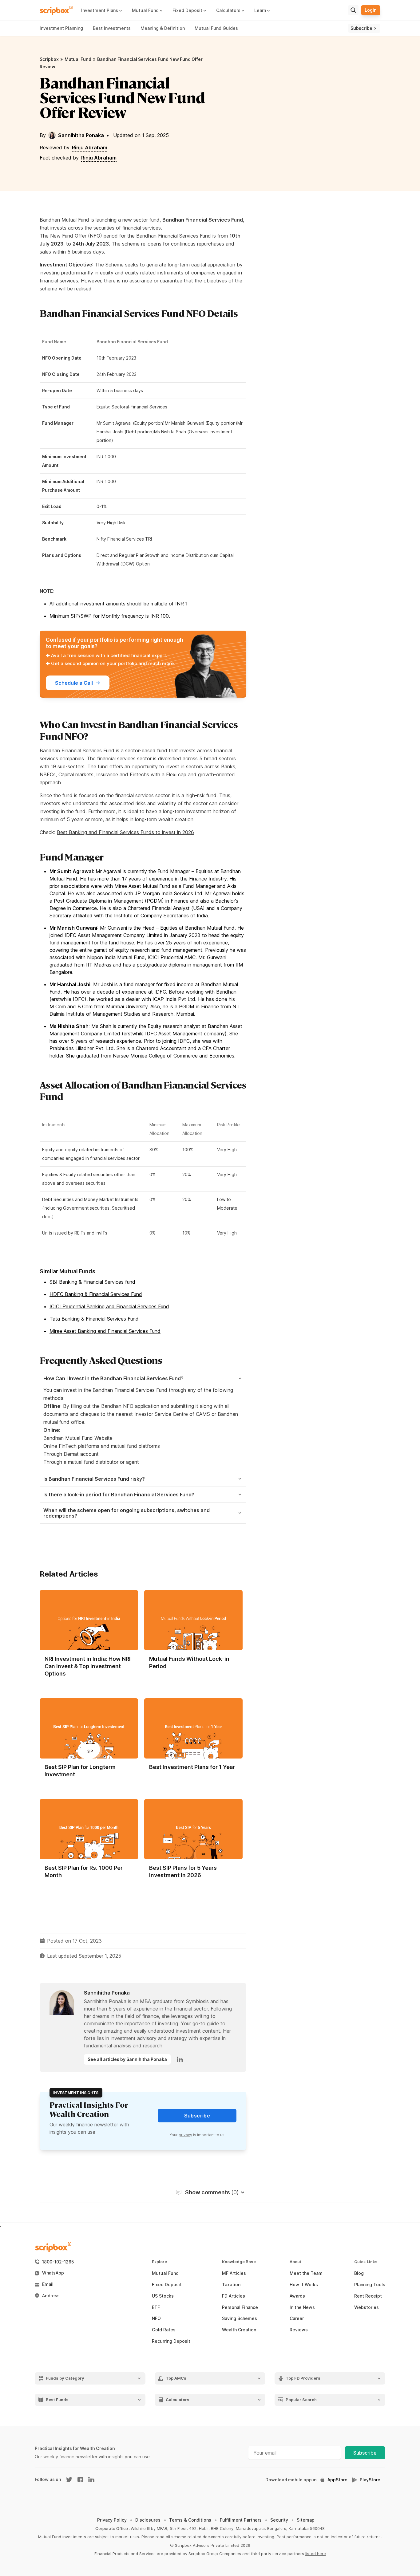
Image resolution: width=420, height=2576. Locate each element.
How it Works (304, 2285)
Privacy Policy (112, 2520)
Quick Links (366, 2262)
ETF (156, 2307)
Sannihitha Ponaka (81, 135)
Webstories (367, 2307)
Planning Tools (370, 2285)
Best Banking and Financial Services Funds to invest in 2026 (125, 832)
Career (297, 2318)
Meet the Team (306, 2273)
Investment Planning (61, 28)
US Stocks (163, 2296)
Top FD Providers (303, 2378)
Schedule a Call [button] (74, 683)
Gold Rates (164, 2330)
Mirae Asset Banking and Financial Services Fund (105, 1331)
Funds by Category (65, 2378)
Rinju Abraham (90, 148)
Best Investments (112, 28)
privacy (185, 2135)
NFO (156, 2318)
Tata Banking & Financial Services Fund (94, 1319)
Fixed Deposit (167, 2285)
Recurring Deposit (171, 2341)
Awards (297, 2296)
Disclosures (148, 2520)
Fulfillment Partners (241, 2520)
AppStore (337, 2480)
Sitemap (306, 2520)
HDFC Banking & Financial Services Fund (96, 1294)
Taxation (231, 2285)
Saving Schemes (240, 2318)
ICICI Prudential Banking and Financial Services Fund (109, 1306)
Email (48, 2284)
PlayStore (370, 2480)
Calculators (178, 2400)
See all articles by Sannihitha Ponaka (127, 2059)
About (295, 2262)
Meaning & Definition (163, 28)
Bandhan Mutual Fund (64, 220)
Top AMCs (176, 2378)
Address (51, 2296)
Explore (159, 2262)
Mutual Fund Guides (216, 28)
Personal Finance (240, 2307)
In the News (302, 2307)
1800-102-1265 (58, 2262)
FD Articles (234, 2296)
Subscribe (365, 2453)
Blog (359, 2273)
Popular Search (301, 2400)
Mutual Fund (78, 59)
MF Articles (234, 2273)
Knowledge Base (239, 2262)
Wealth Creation (239, 2330)
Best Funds (57, 2400)
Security (279, 2520)
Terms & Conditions (190, 2520)
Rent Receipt (368, 2296)
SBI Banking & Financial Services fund (92, 1282)
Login (371, 10)
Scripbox (49, 59)
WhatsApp (53, 2273)
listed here (316, 2554)
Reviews (299, 2330)
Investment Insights (76, 2093)
